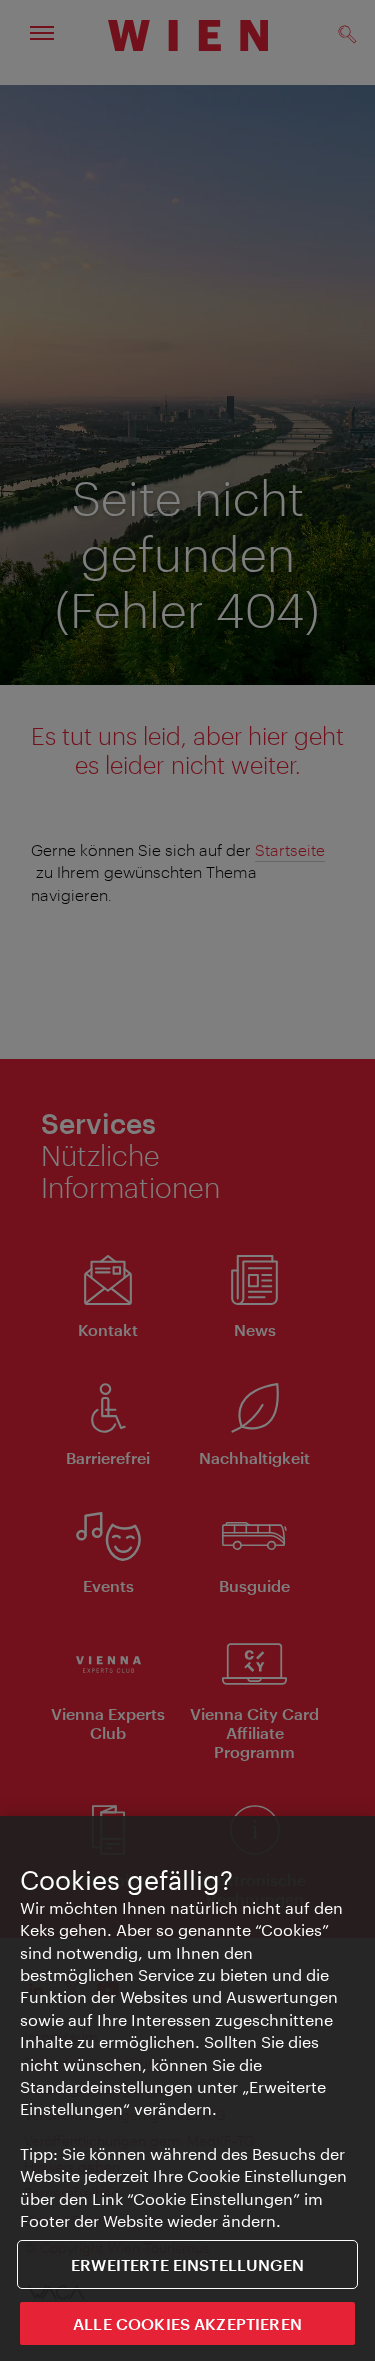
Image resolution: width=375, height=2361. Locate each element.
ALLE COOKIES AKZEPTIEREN (187, 2323)
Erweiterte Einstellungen (187, 2264)
